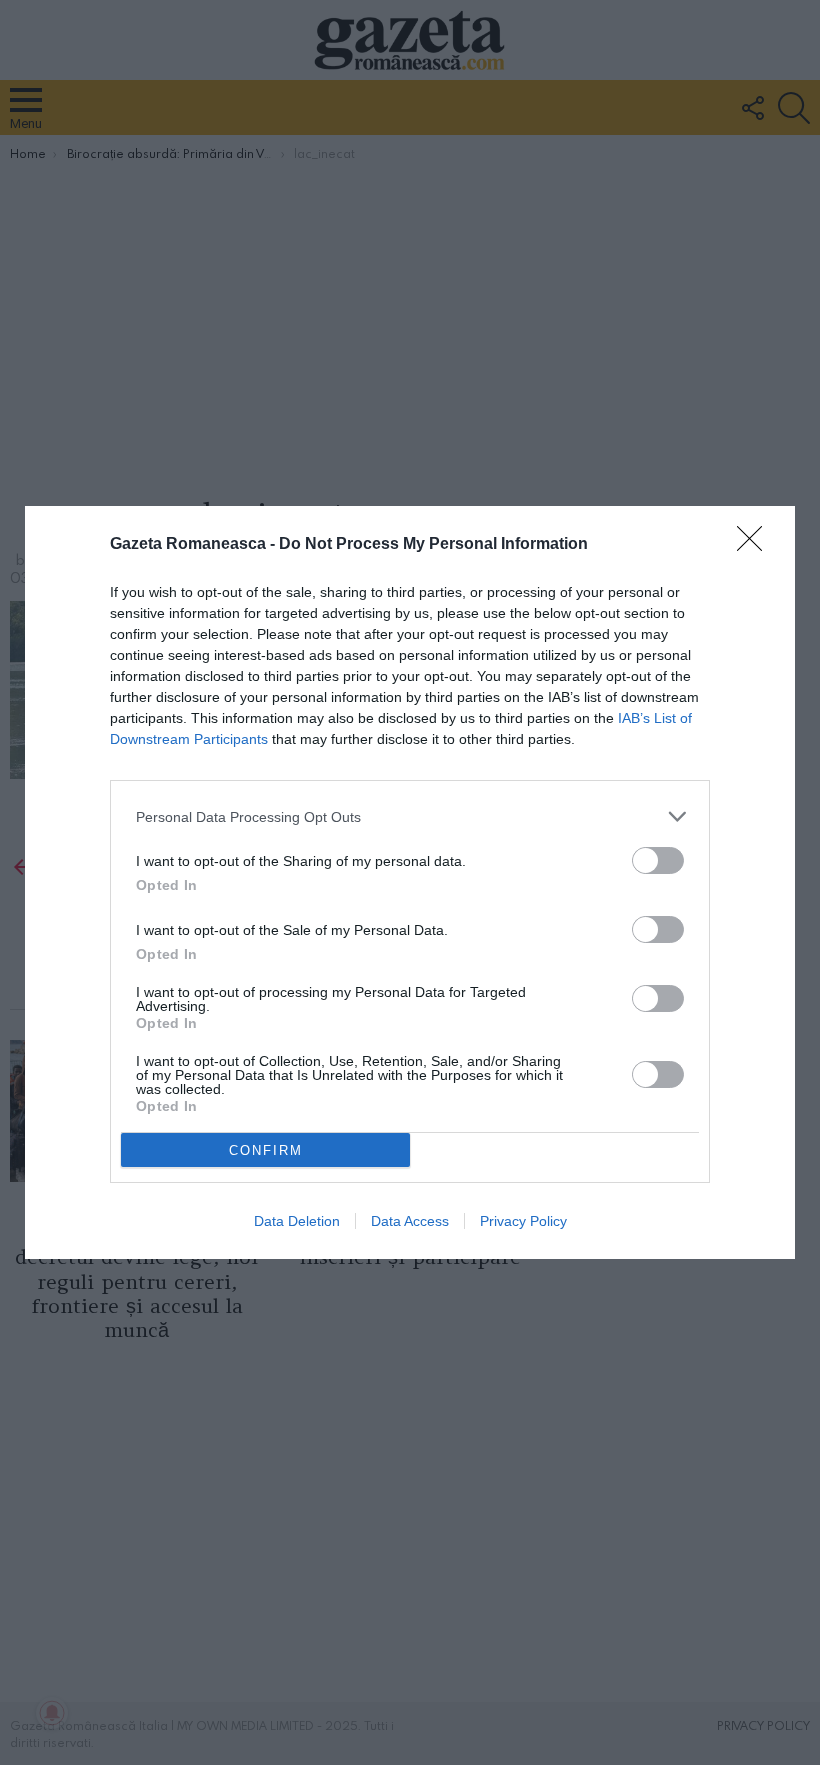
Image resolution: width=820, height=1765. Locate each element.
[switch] (658, 860)
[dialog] (410, 882)
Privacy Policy (523, 1221)
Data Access (410, 1221)
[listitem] (410, 816)
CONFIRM (266, 1150)
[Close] (756, 545)
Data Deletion (297, 1221)
